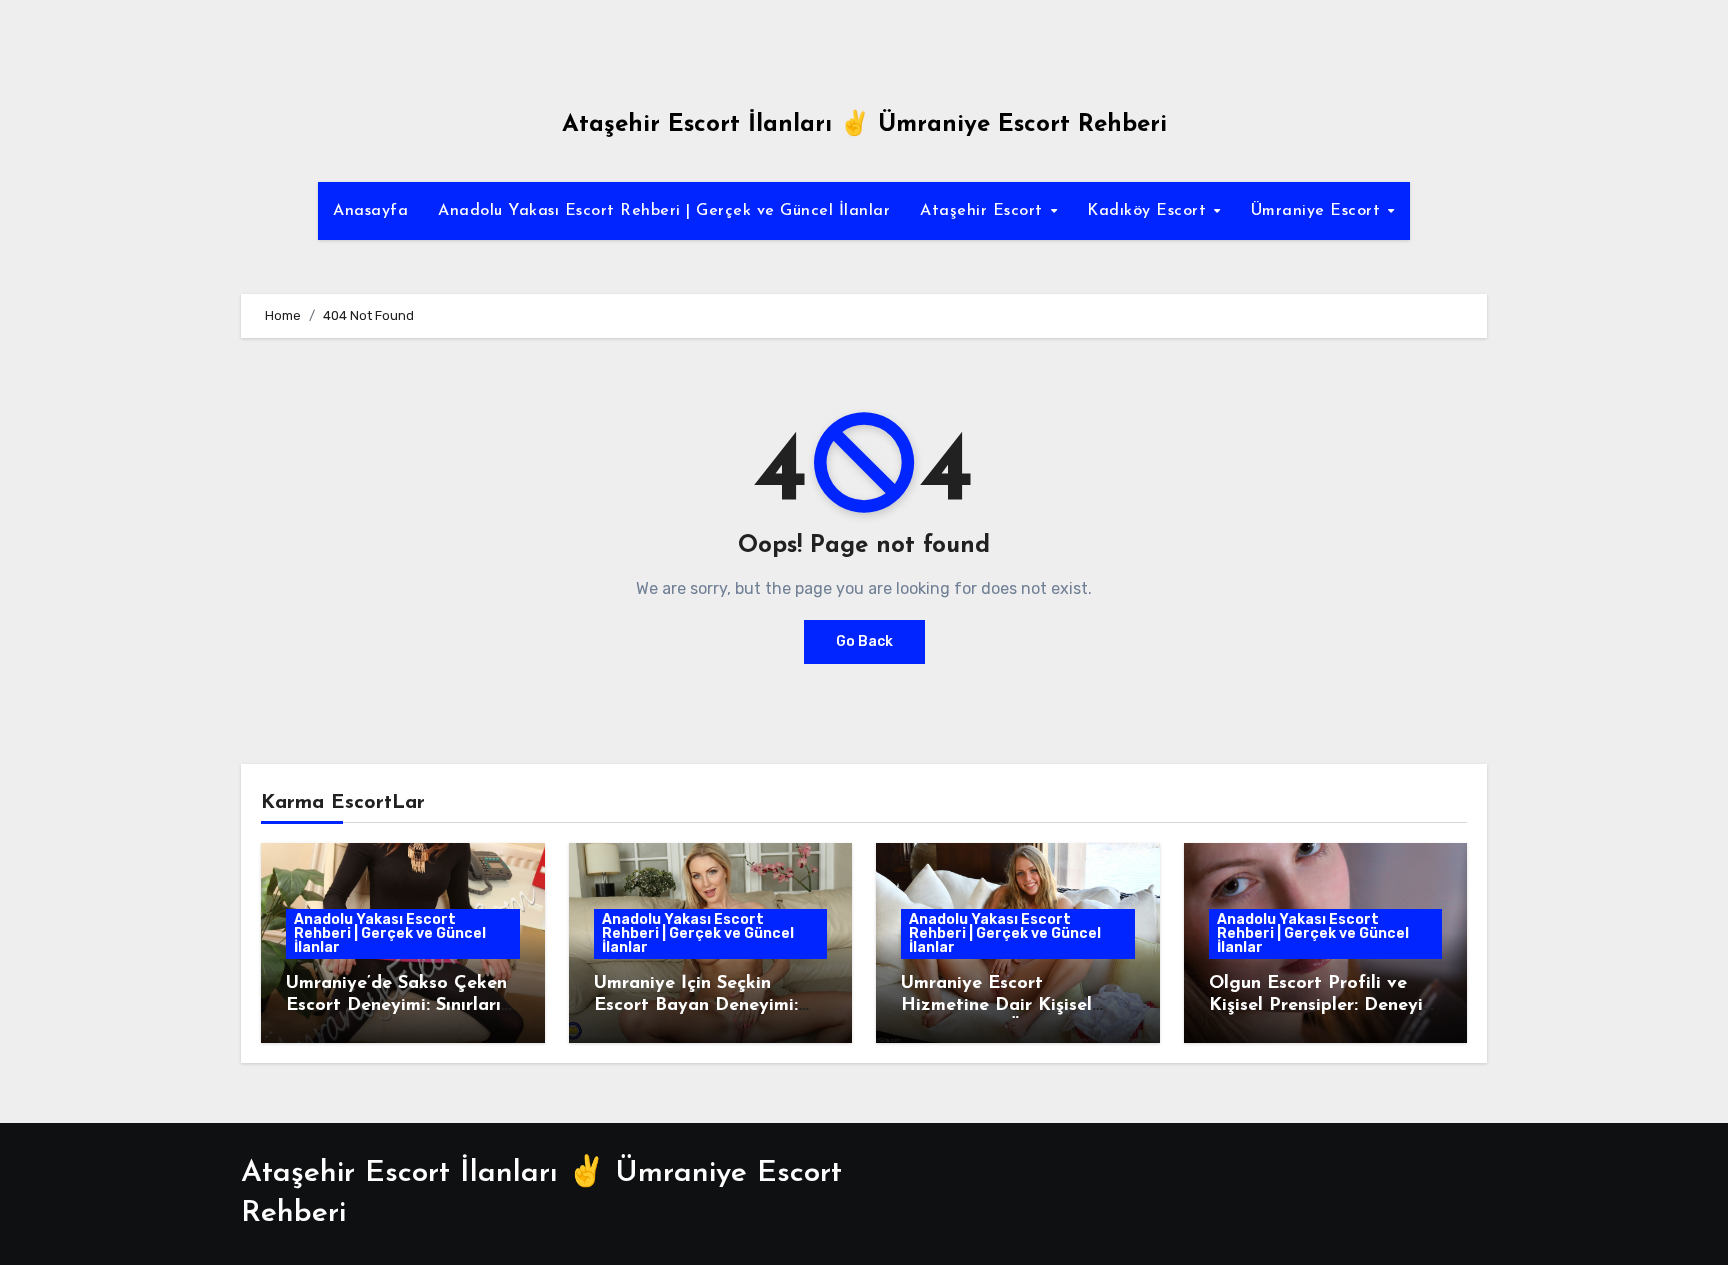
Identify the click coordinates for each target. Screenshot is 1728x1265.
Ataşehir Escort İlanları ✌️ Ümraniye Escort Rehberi (864, 125)
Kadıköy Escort (1149, 211)
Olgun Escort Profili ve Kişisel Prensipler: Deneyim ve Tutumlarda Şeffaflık (1323, 1005)
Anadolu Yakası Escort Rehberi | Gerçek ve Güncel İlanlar (664, 211)
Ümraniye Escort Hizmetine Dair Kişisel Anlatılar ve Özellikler (996, 1005)
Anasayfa (370, 211)
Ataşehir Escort (984, 211)
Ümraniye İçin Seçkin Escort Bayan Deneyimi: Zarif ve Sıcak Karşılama (700, 1005)
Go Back (864, 641)
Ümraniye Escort (1318, 211)
